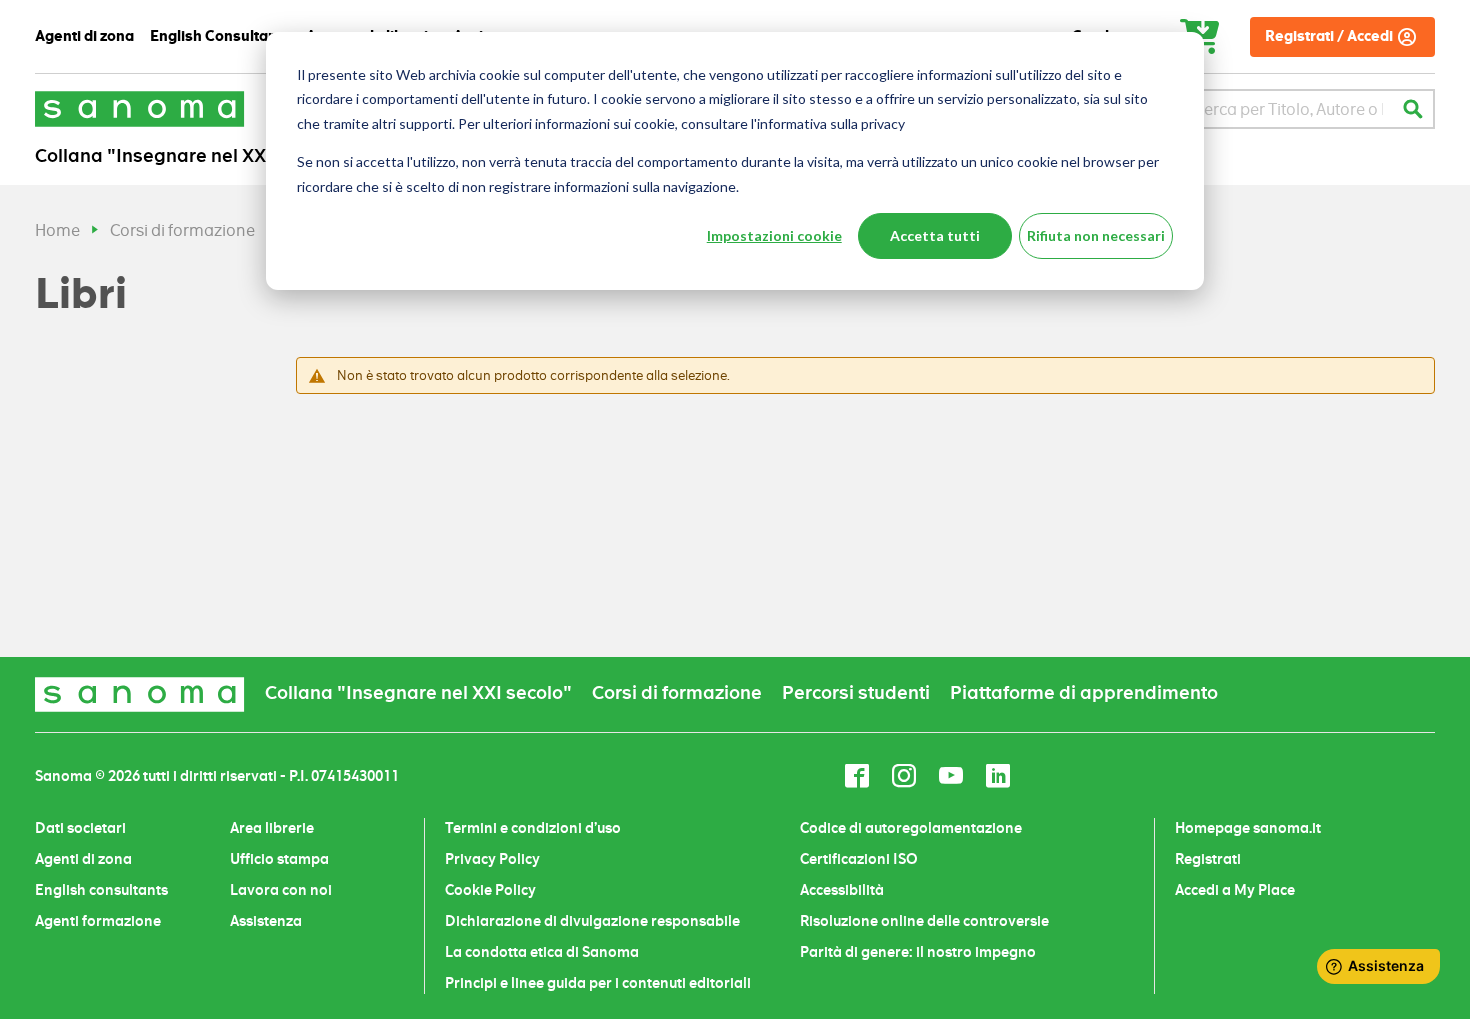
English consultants (101, 890)
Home (57, 230)
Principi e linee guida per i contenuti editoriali (598, 983)
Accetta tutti (935, 235)
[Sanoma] (140, 108)
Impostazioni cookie (774, 235)
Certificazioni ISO (859, 859)
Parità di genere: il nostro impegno (918, 952)
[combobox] (1288, 109)
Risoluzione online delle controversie (924, 921)
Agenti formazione (98, 921)
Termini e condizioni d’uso (533, 828)
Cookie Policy (490, 890)
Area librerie (272, 828)
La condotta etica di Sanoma (542, 952)
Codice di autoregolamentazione (911, 828)
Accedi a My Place (1235, 890)
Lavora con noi (281, 890)
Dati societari (80, 828)
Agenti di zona (83, 859)
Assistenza (266, 921)
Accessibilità (842, 890)
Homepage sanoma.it (1248, 828)
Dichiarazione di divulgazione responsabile (592, 921)
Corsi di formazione (182, 230)
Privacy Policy (492, 859)
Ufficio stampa (279, 859)
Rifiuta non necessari (1096, 235)
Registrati (1208, 859)
